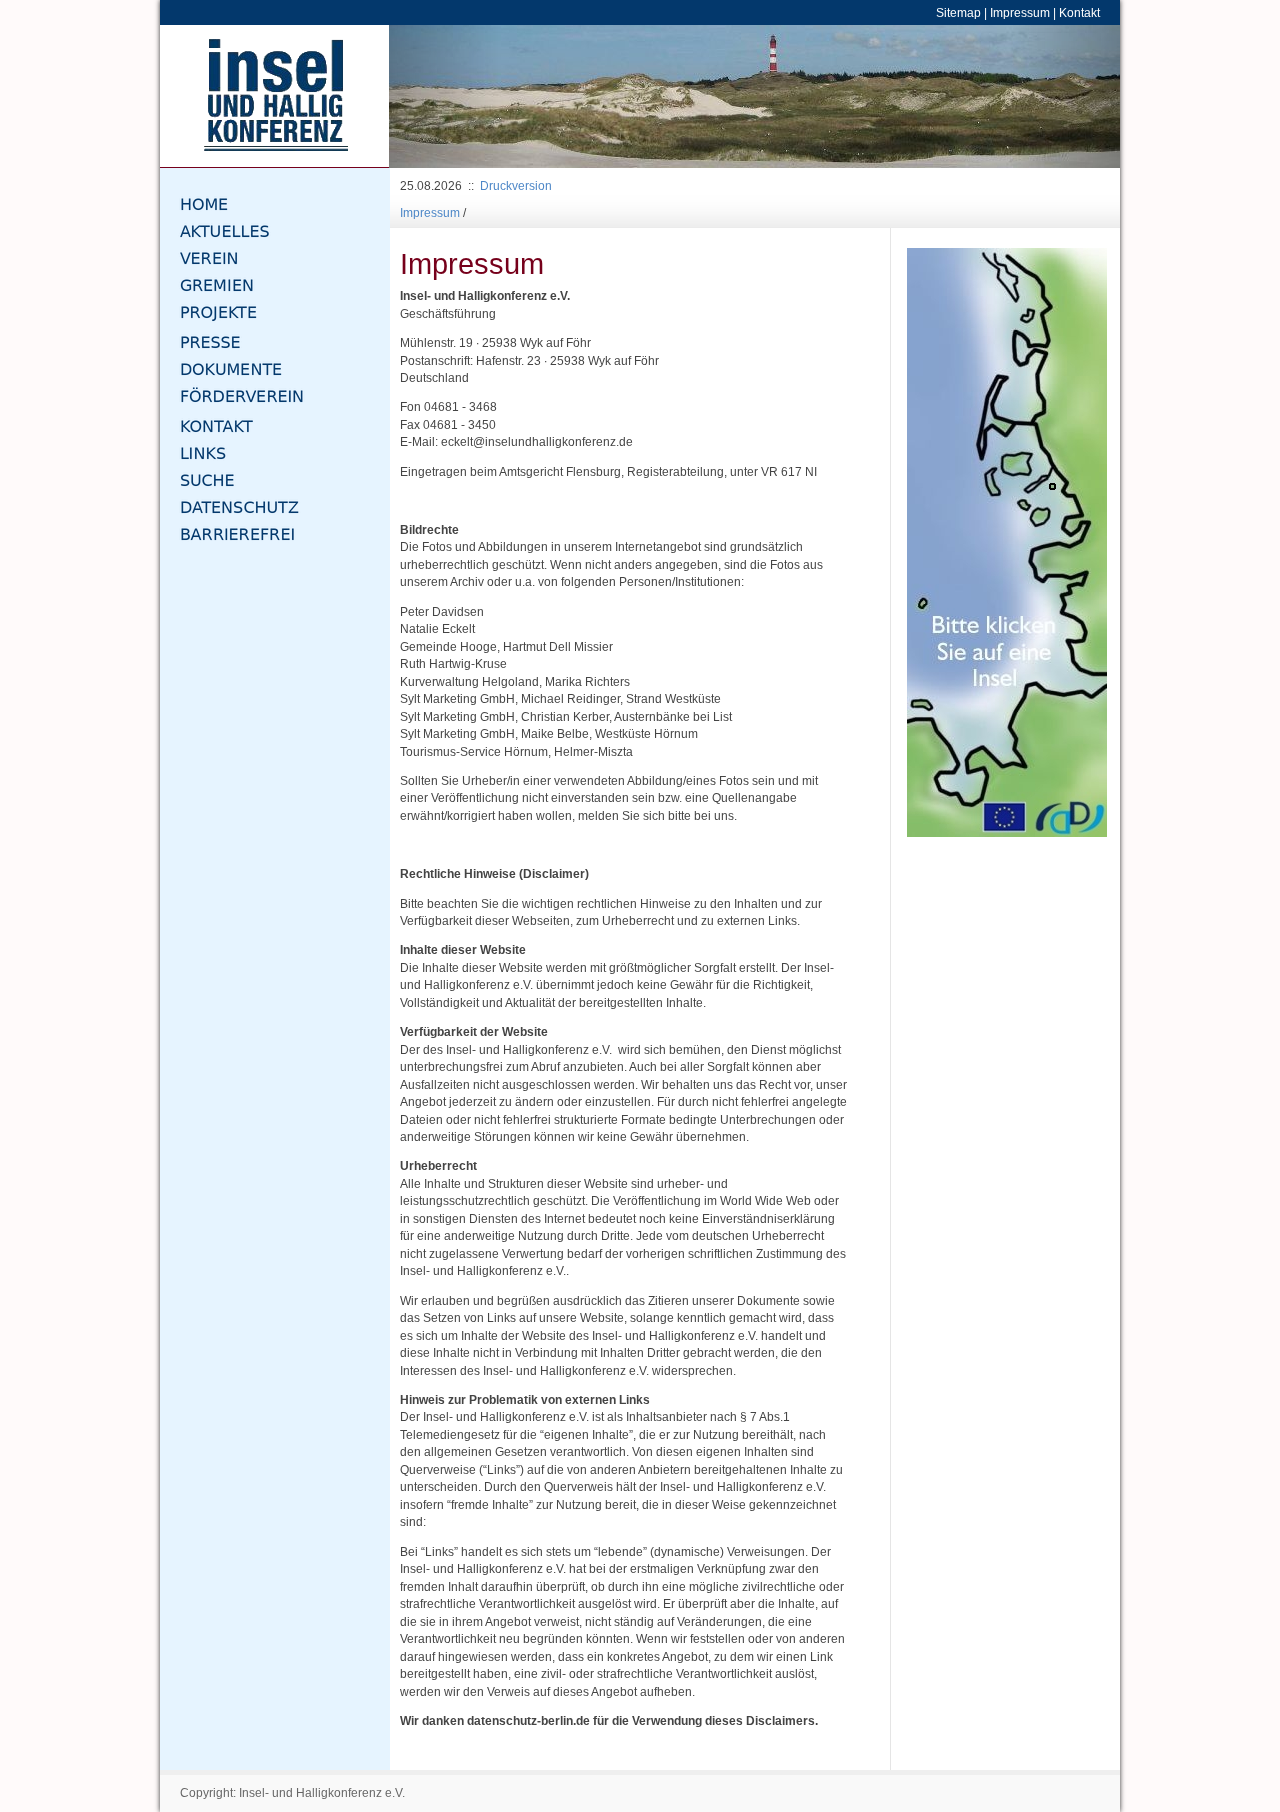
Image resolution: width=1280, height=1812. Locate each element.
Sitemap (958, 12)
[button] (444, 96)
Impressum (1020, 12)
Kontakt (1079, 12)
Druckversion (516, 185)
